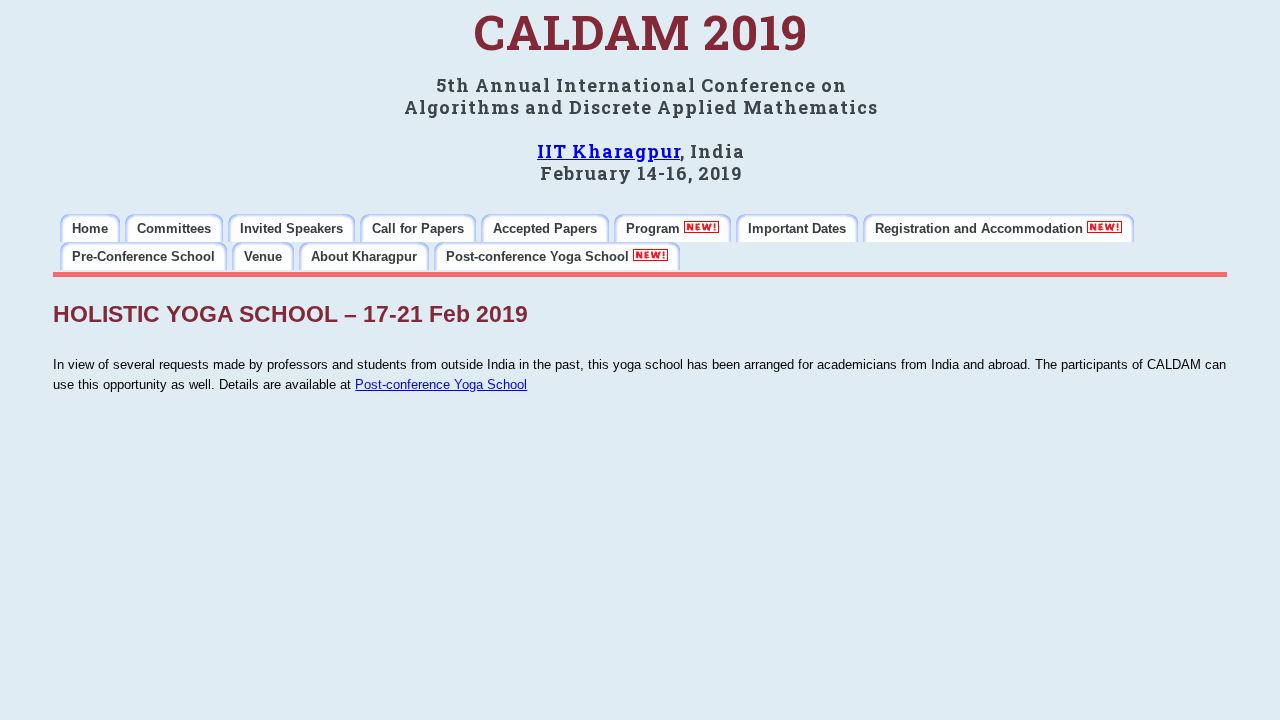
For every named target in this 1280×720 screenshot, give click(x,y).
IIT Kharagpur (608, 151)
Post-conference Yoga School (441, 384)
